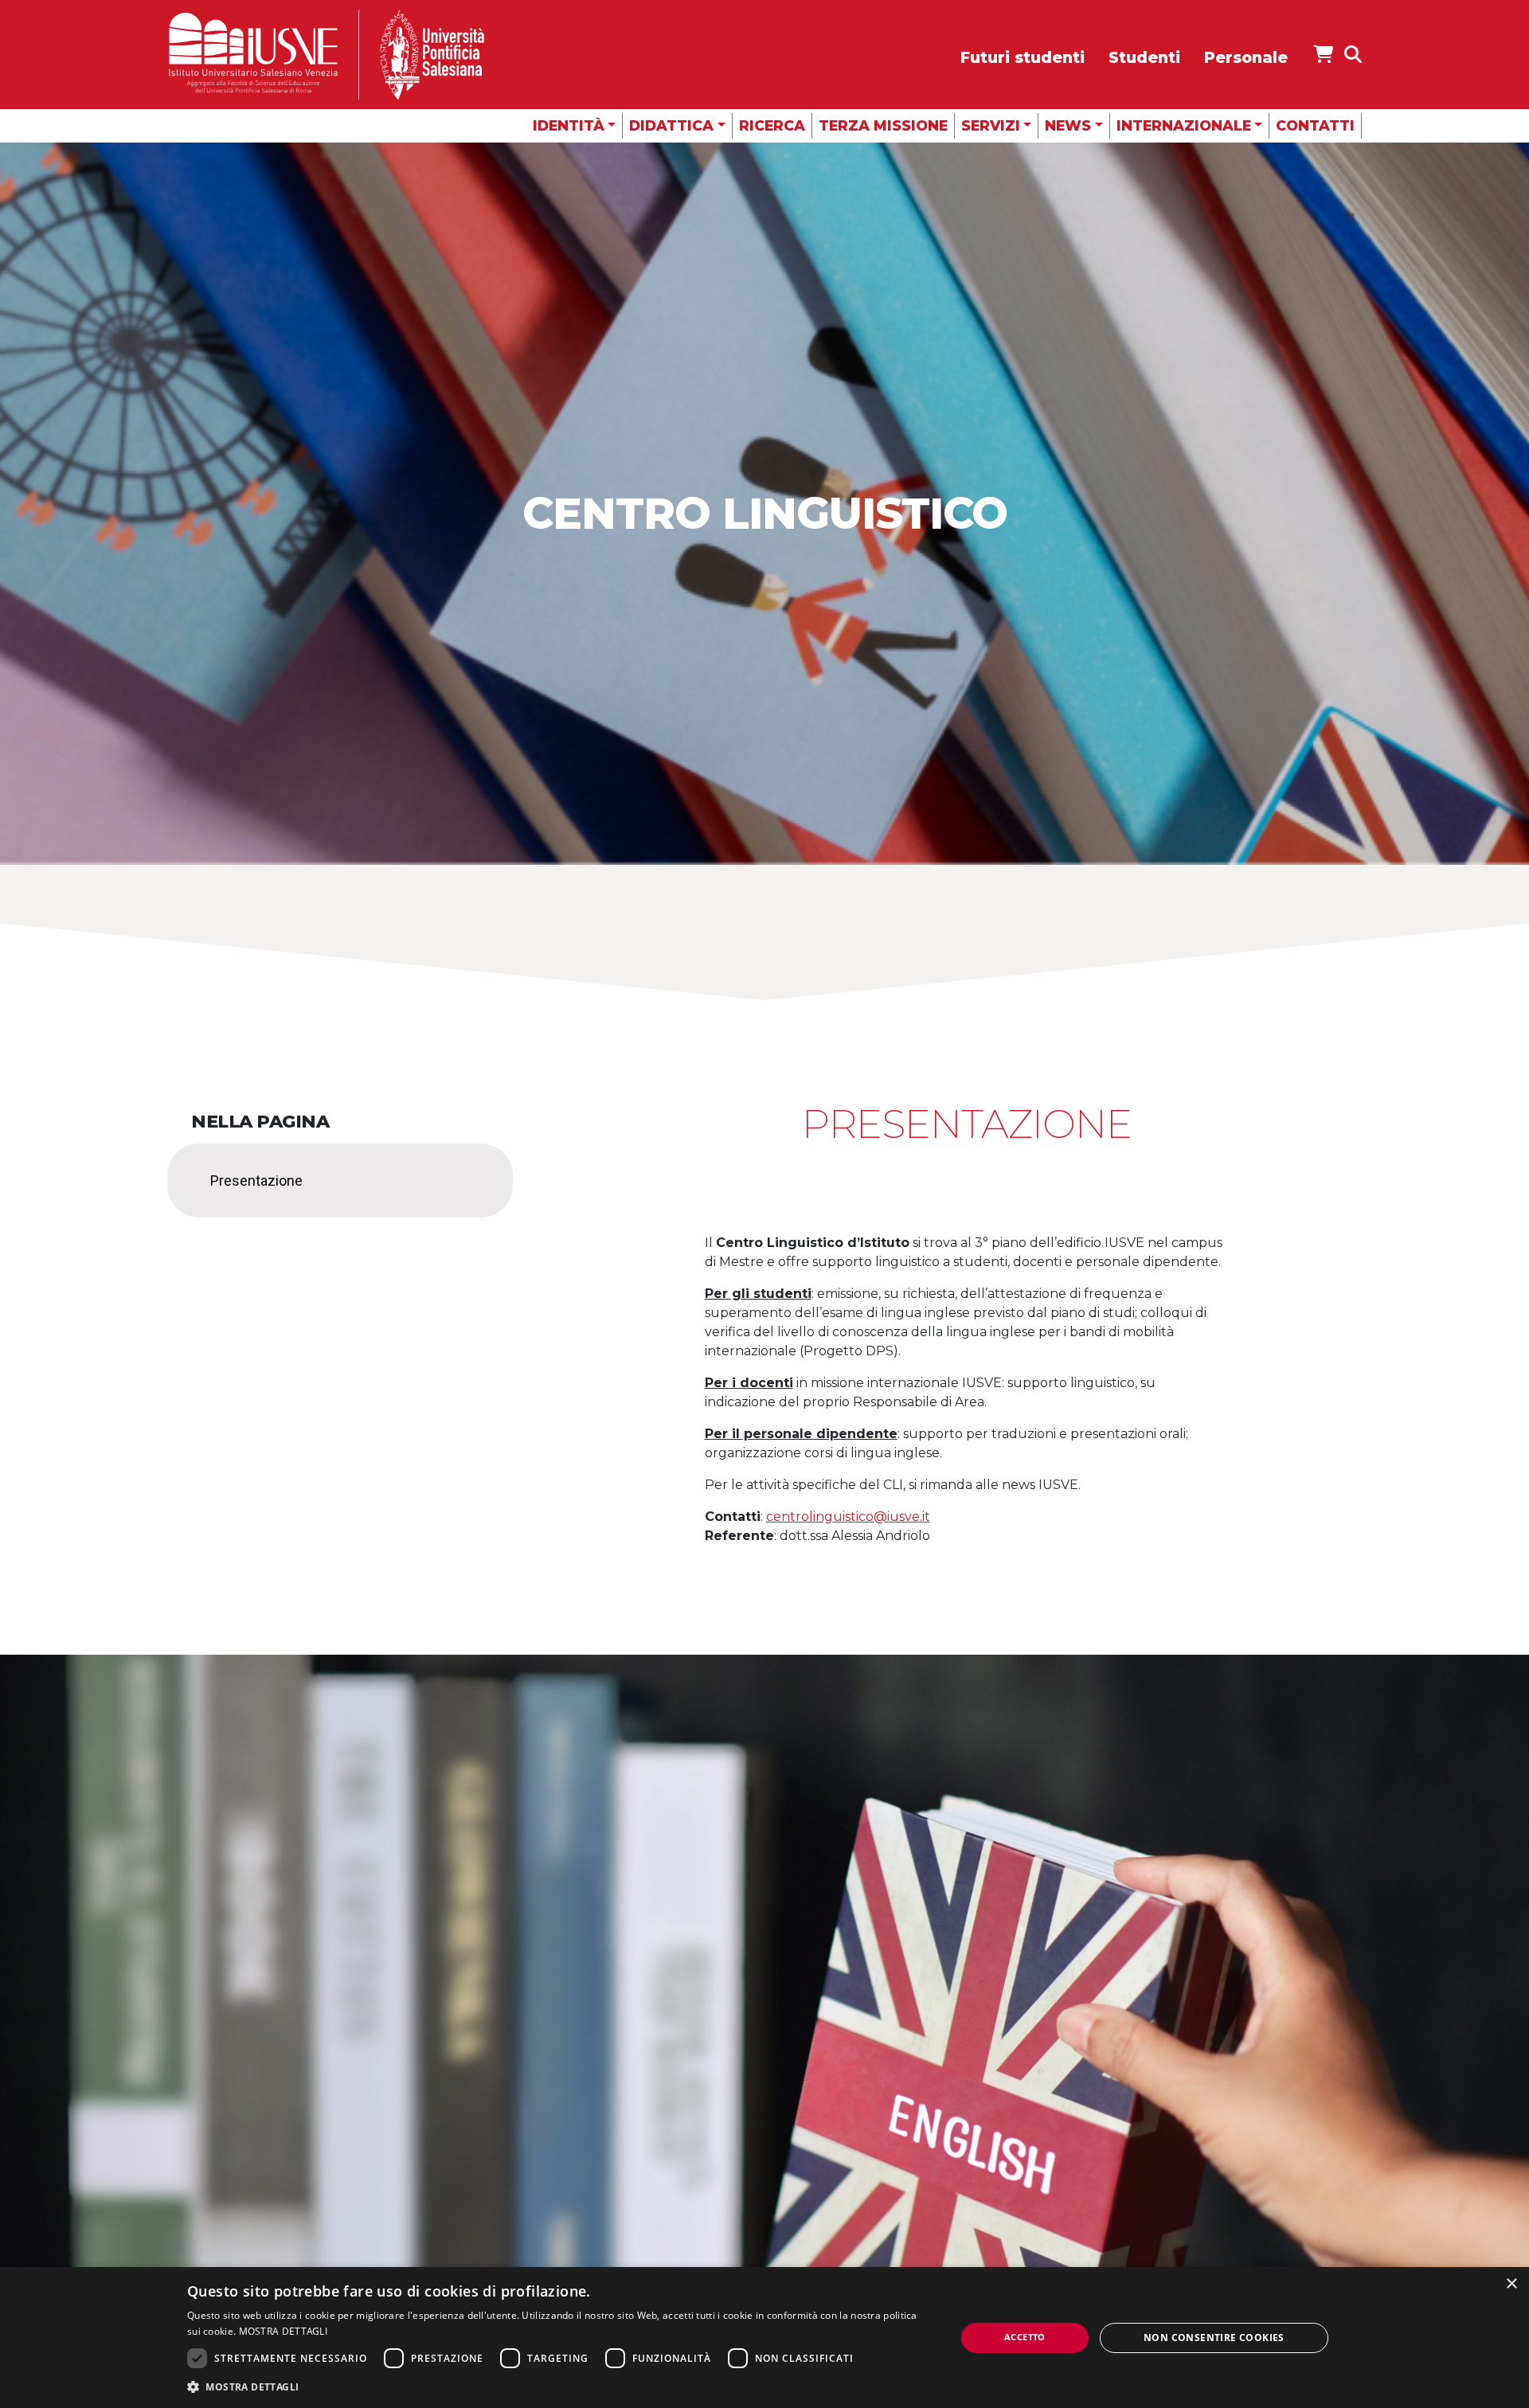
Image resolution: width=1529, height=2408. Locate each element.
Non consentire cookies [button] (1214, 2338)
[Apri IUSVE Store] (1323, 54)
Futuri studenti (1023, 57)
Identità (569, 125)
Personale (1246, 57)
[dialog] (764, 2338)
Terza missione (883, 125)
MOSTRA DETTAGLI (284, 2331)
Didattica (671, 125)
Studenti (1144, 57)
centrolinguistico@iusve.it (848, 1517)
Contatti (1315, 125)
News (1068, 125)
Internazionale (1184, 125)
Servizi (991, 125)
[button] (560, 2386)
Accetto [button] (1025, 2337)
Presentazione (256, 1181)
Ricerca (772, 125)
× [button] (1511, 2284)
